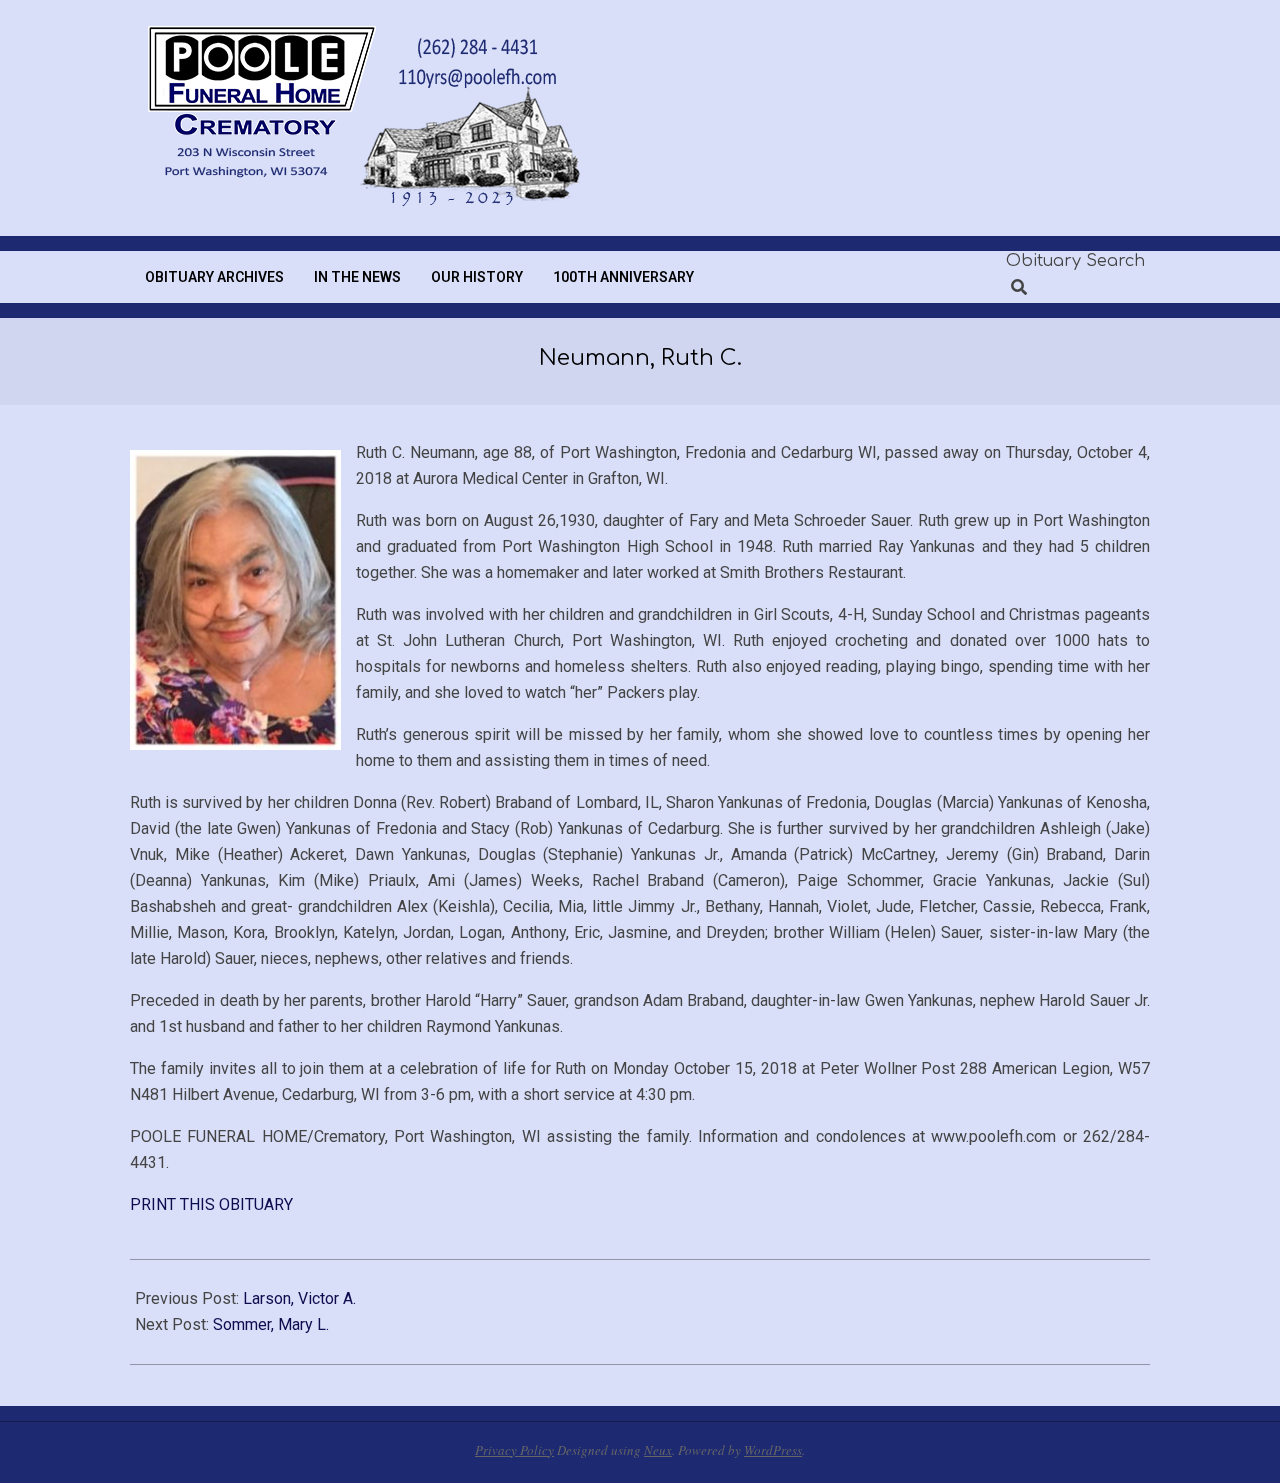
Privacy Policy (514, 1450)
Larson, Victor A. (299, 1298)
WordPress (773, 1450)
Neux (658, 1450)
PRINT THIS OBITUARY (211, 1204)
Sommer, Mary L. (271, 1324)
